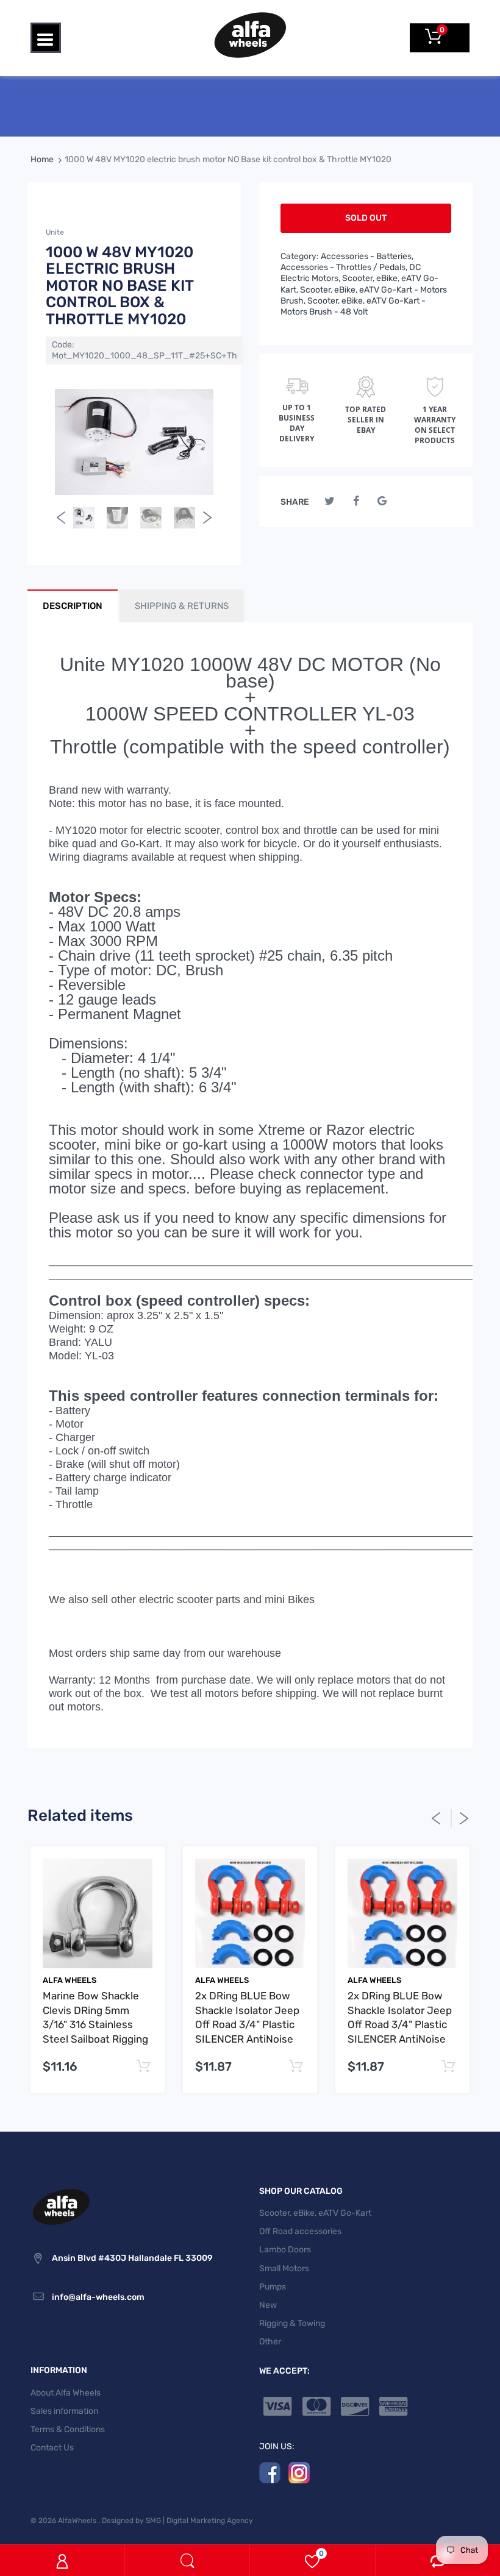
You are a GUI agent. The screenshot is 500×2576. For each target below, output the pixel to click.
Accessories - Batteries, (367, 256)
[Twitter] (330, 501)
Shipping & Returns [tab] (182, 606)
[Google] (382, 501)
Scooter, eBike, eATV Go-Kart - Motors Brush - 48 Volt (353, 306)
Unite (55, 232)
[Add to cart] (143, 2067)
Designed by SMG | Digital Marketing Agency (177, 2521)
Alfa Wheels (70, 1980)
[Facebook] (356, 501)
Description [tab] (73, 606)
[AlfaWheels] (250, 34)
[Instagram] (299, 2472)
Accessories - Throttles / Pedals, (344, 267)
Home (42, 159)
